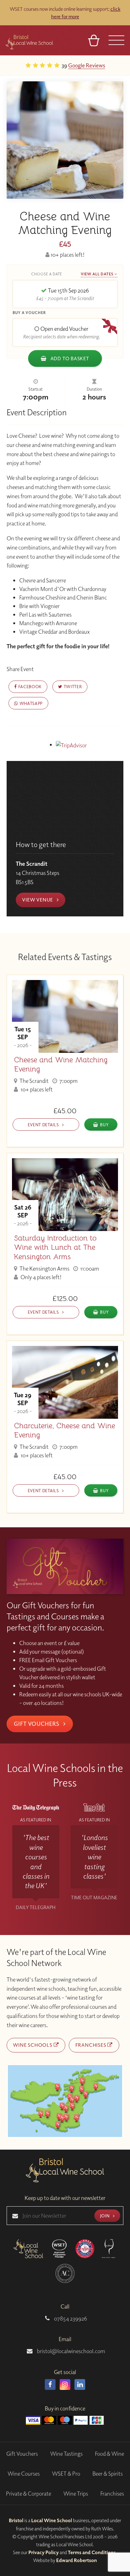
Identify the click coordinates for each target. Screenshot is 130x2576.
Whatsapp (30, 703)
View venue (38, 900)
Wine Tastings (66, 2454)
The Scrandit (34, 1081)
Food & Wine (109, 2454)
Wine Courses (24, 2474)
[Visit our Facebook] (50, 2384)
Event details (44, 1125)
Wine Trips (76, 2494)
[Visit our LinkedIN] (80, 2384)
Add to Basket (69, 358)
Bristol (16, 2520)
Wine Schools (33, 2045)
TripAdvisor (95, 65)
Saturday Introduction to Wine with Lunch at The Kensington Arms (55, 1247)
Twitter (72, 686)
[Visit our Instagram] (65, 2384)
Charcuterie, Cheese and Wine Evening (65, 1430)
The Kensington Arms (44, 1269)
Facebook (29, 686)
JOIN (105, 2216)
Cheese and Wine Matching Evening (61, 1065)
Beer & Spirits (108, 2474)
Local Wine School (52, 2520)
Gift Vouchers (37, 1724)
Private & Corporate (29, 2494)
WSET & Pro (66, 2474)
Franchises (92, 2045)
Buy (104, 1125)
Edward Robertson (77, 2560)
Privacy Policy (44, 2552)
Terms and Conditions (92, 2552)
